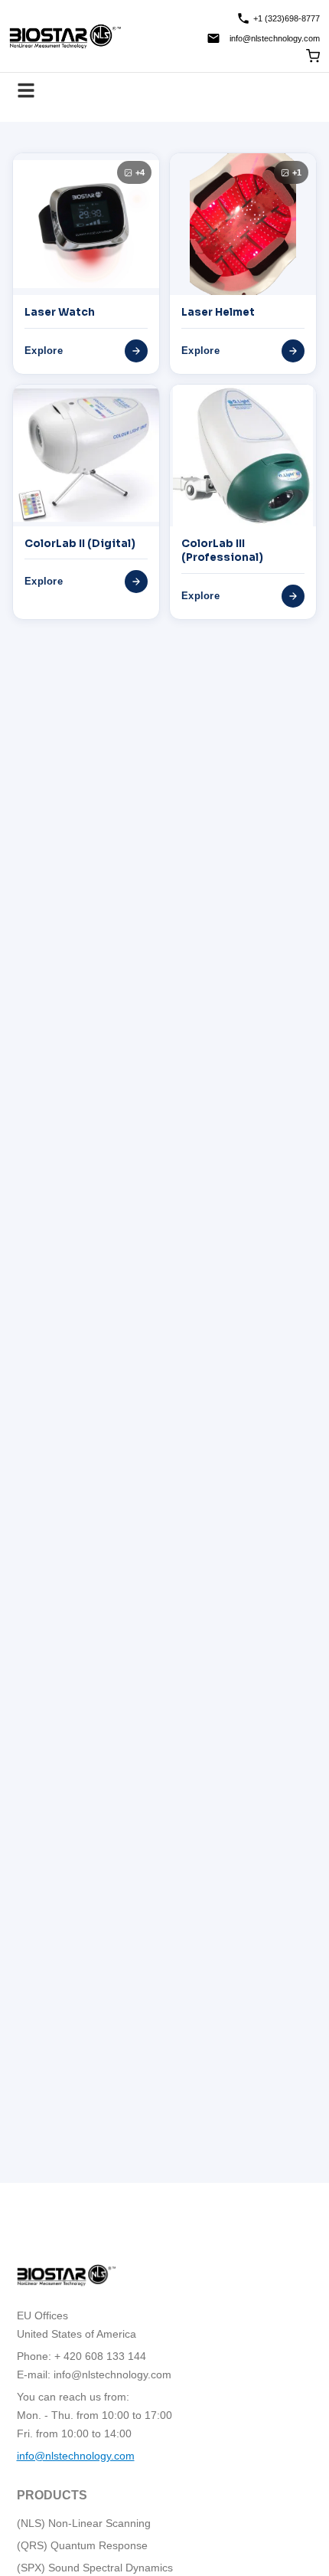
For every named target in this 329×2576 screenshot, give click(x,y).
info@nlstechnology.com (275, 38)
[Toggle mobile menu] (26, 90)
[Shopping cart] (313, 56)
